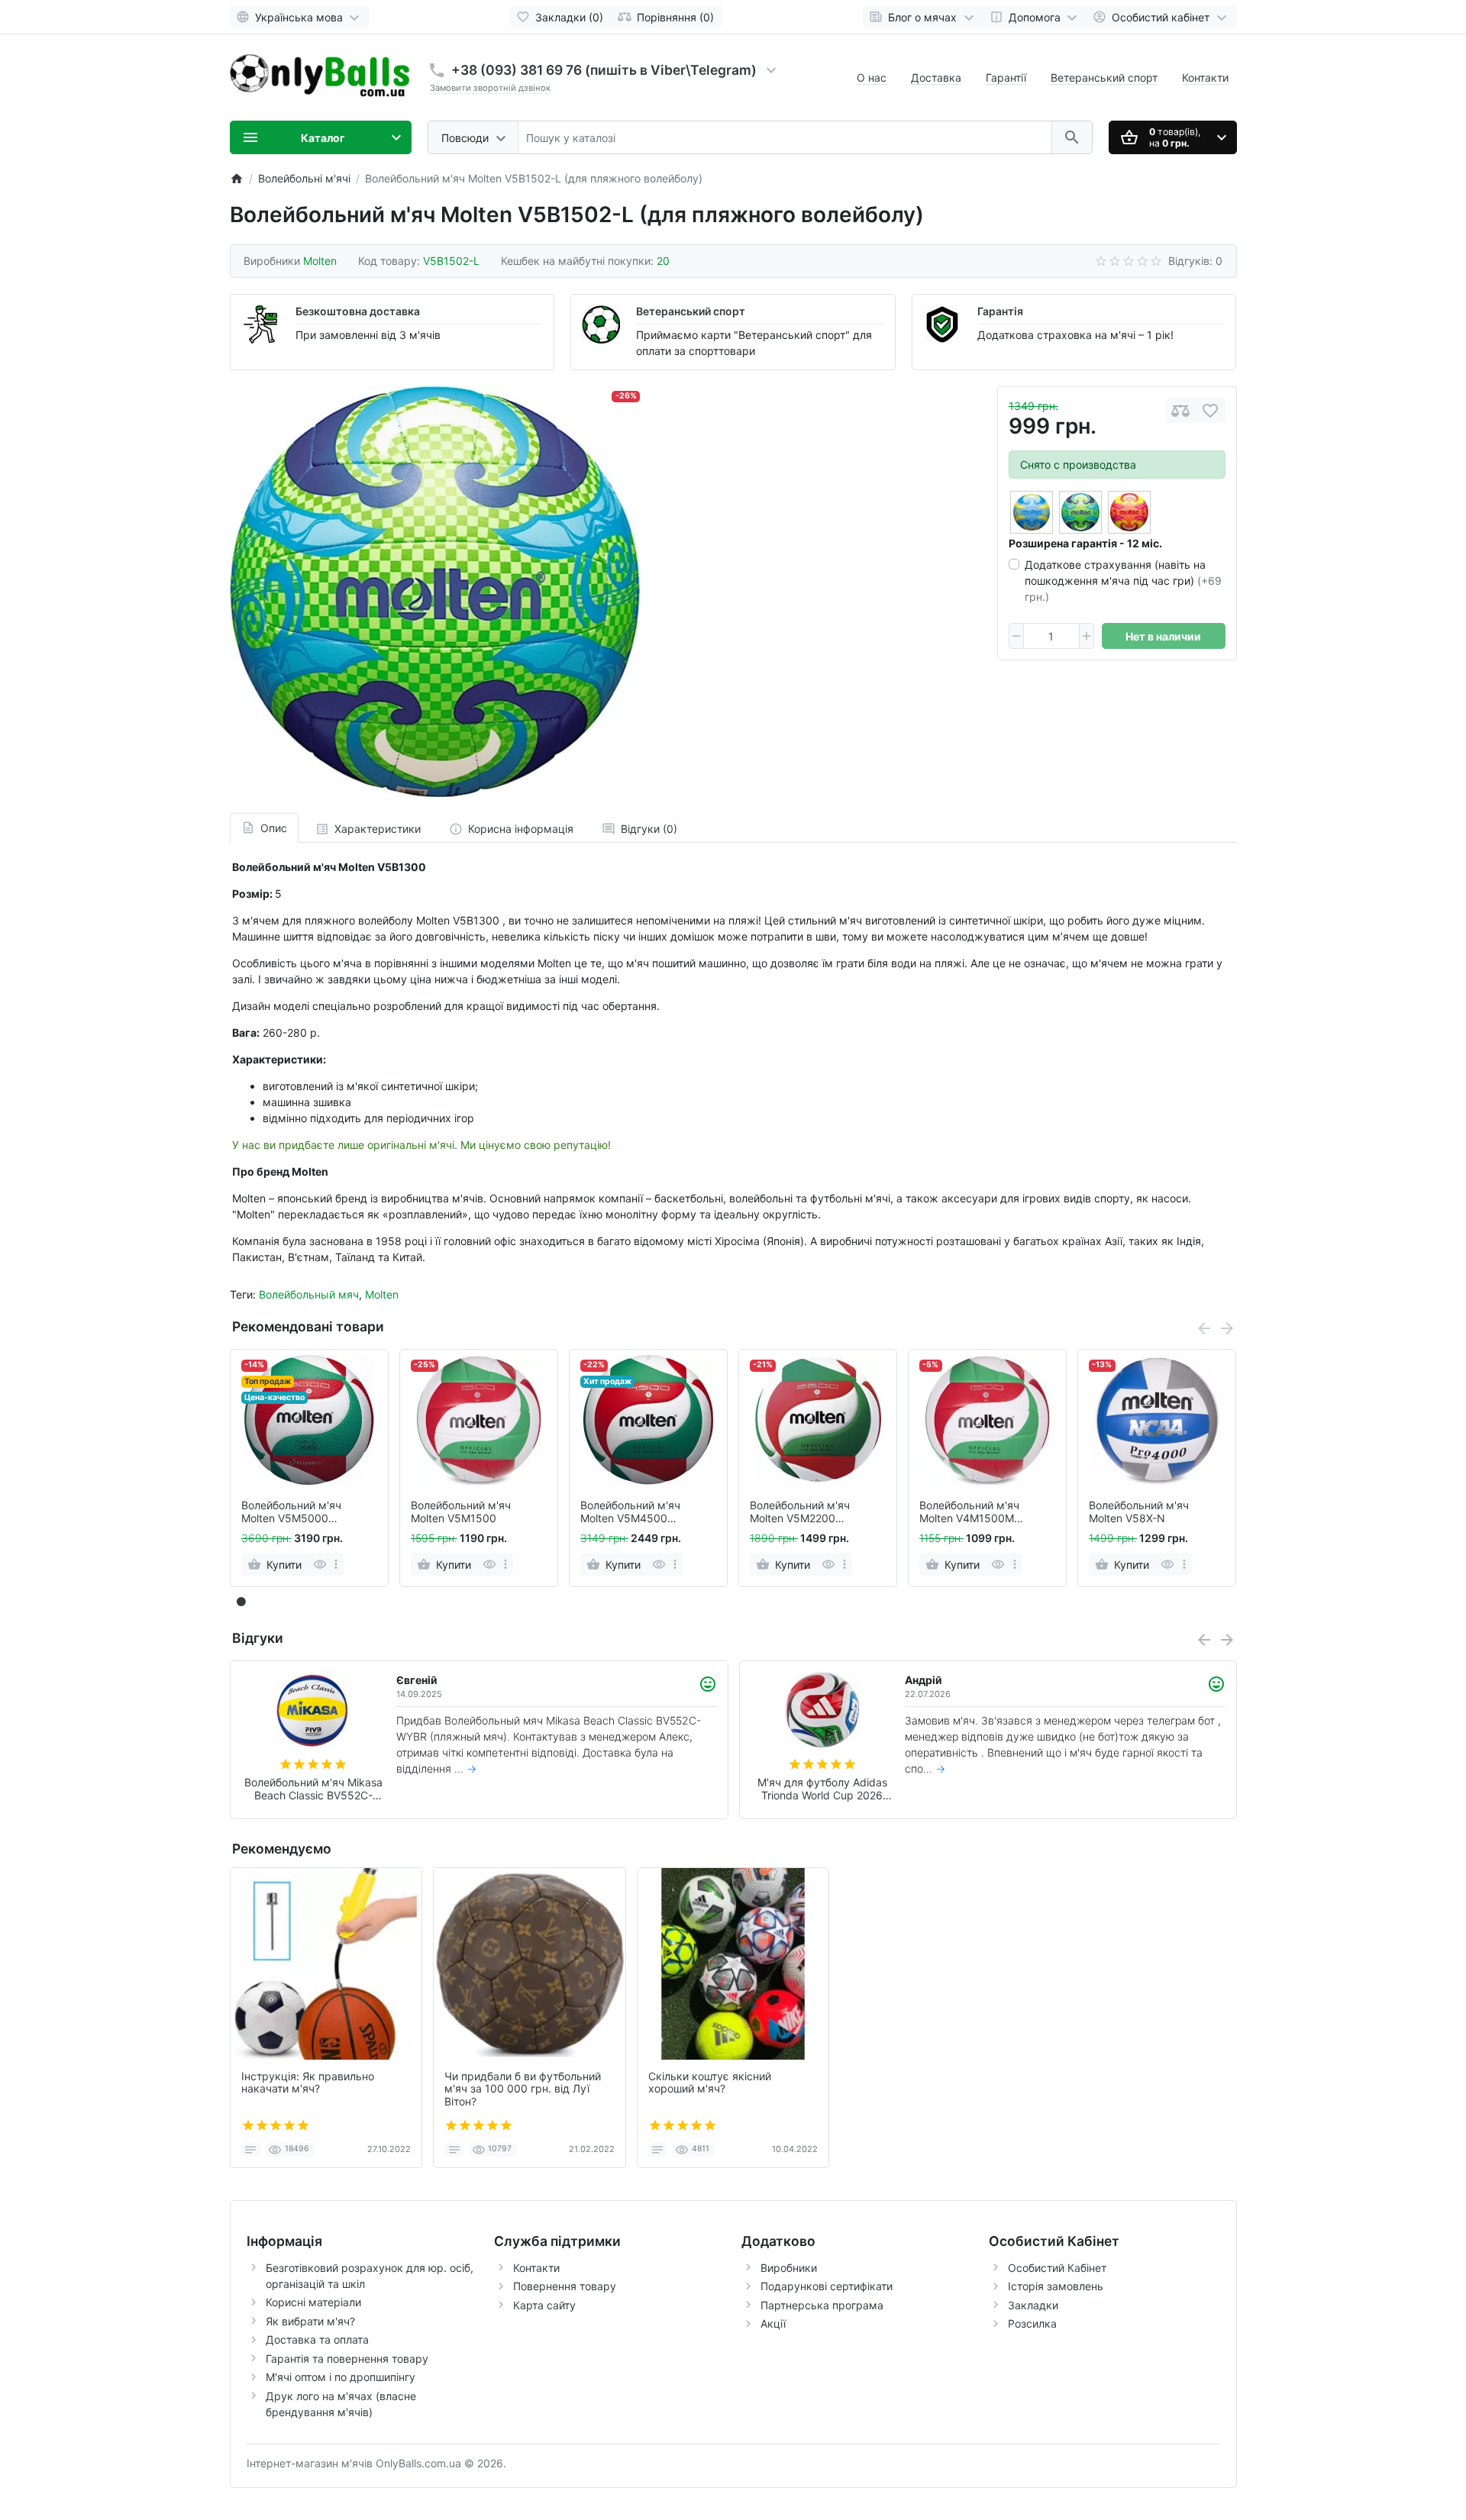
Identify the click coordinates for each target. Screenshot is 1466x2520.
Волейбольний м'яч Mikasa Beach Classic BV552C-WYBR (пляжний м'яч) (313, 1789)
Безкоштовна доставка (358, 311)
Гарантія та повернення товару (347, 2359)
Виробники (789, 2268)
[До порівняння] (1180, 410)
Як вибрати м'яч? (310, 2321)
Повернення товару (565, 2286)
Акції (773, 2323)
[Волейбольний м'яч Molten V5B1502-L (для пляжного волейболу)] (435, 591)
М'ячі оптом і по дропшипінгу (341, 2377)
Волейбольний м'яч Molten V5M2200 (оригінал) (800, 1512)
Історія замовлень (1056, 2286)
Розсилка (1032, 2323)
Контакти (1205, 77)
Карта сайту (544, 2305)
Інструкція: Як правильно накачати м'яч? (308, 2083)
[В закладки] (1210, 410)
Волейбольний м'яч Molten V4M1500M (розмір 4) (969, 1512)
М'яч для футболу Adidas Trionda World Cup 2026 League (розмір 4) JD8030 (822, 1789)
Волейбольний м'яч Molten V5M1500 (461, 1512)
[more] (336, 1564)
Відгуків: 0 (1195, 261)
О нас (872, 77)
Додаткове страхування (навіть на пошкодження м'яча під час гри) (1123, 581)
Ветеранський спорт (1104, 77)
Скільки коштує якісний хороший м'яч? (710, 2083)
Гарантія (1000, 311)
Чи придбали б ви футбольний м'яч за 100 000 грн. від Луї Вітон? (523, 2089)
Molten (382, 1294)
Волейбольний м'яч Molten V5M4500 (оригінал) (630, 1512)
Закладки (1033, 2305)
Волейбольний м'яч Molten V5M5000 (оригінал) (291, 1512)
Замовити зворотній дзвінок (490, 88)
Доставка (936, 77)
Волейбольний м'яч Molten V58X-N (1139, 1512)
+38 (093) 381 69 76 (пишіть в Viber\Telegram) (604, 70)
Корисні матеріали (313, 2302)
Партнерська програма (822, 2305)
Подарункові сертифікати (827, 2286)
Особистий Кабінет (1057, 2268)
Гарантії (1006, 77)
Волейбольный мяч (309, 1294)
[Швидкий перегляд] (320, 1564)
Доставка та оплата (317, 2339)
